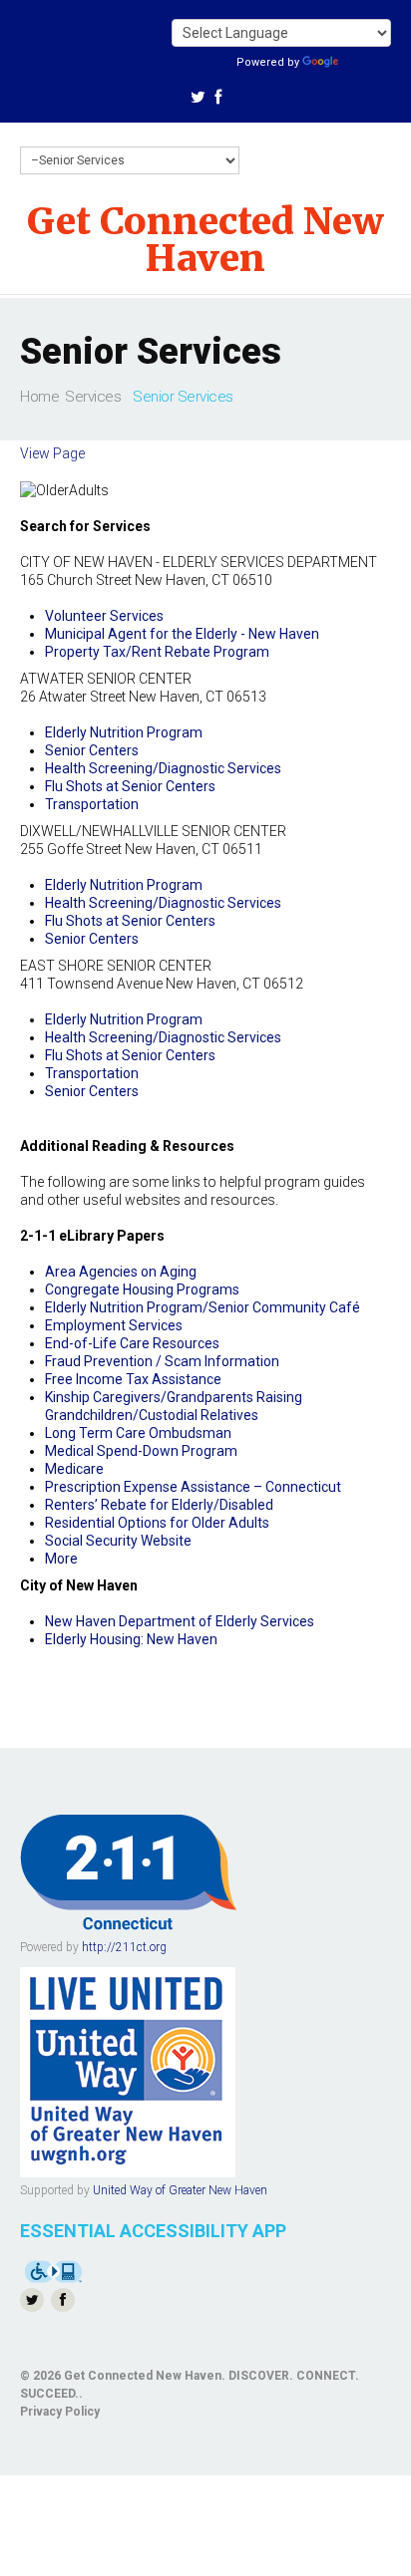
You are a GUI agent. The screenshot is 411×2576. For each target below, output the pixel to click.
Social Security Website (118, 1541)
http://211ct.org (124, 1947)
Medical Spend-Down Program (141, 1451)
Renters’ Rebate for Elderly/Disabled (159, 1505)
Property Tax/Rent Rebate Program (157, 652)
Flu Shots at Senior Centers (130, 786)
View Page (52, 453)
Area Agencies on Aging (121, 1272)
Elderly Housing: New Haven (131, 1639)
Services (93, 397)
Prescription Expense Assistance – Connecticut (193, 1487)
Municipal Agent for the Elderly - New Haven (182, 634)
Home (39, 397)
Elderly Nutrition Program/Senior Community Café (203, 1307)
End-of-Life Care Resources (132, 1343)
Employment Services (114, 1325)
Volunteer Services (104, 616)
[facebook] (218, 100)
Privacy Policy (60, 2412)
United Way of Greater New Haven (180, 2190)
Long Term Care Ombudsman (138, 1433)
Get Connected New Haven (205, 240)
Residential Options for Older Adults (157, 1523)
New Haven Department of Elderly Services (180, 1621)
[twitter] (198, 100)
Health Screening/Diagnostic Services (163, 768)
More (61, 1559)
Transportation (92, 804)
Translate (367, 62)
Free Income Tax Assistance (133, 1379)
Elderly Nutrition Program (124, 732)
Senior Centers (92, 750)
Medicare (74, 1469)
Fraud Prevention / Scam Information (162, 1361)
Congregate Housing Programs (142, 1289)
